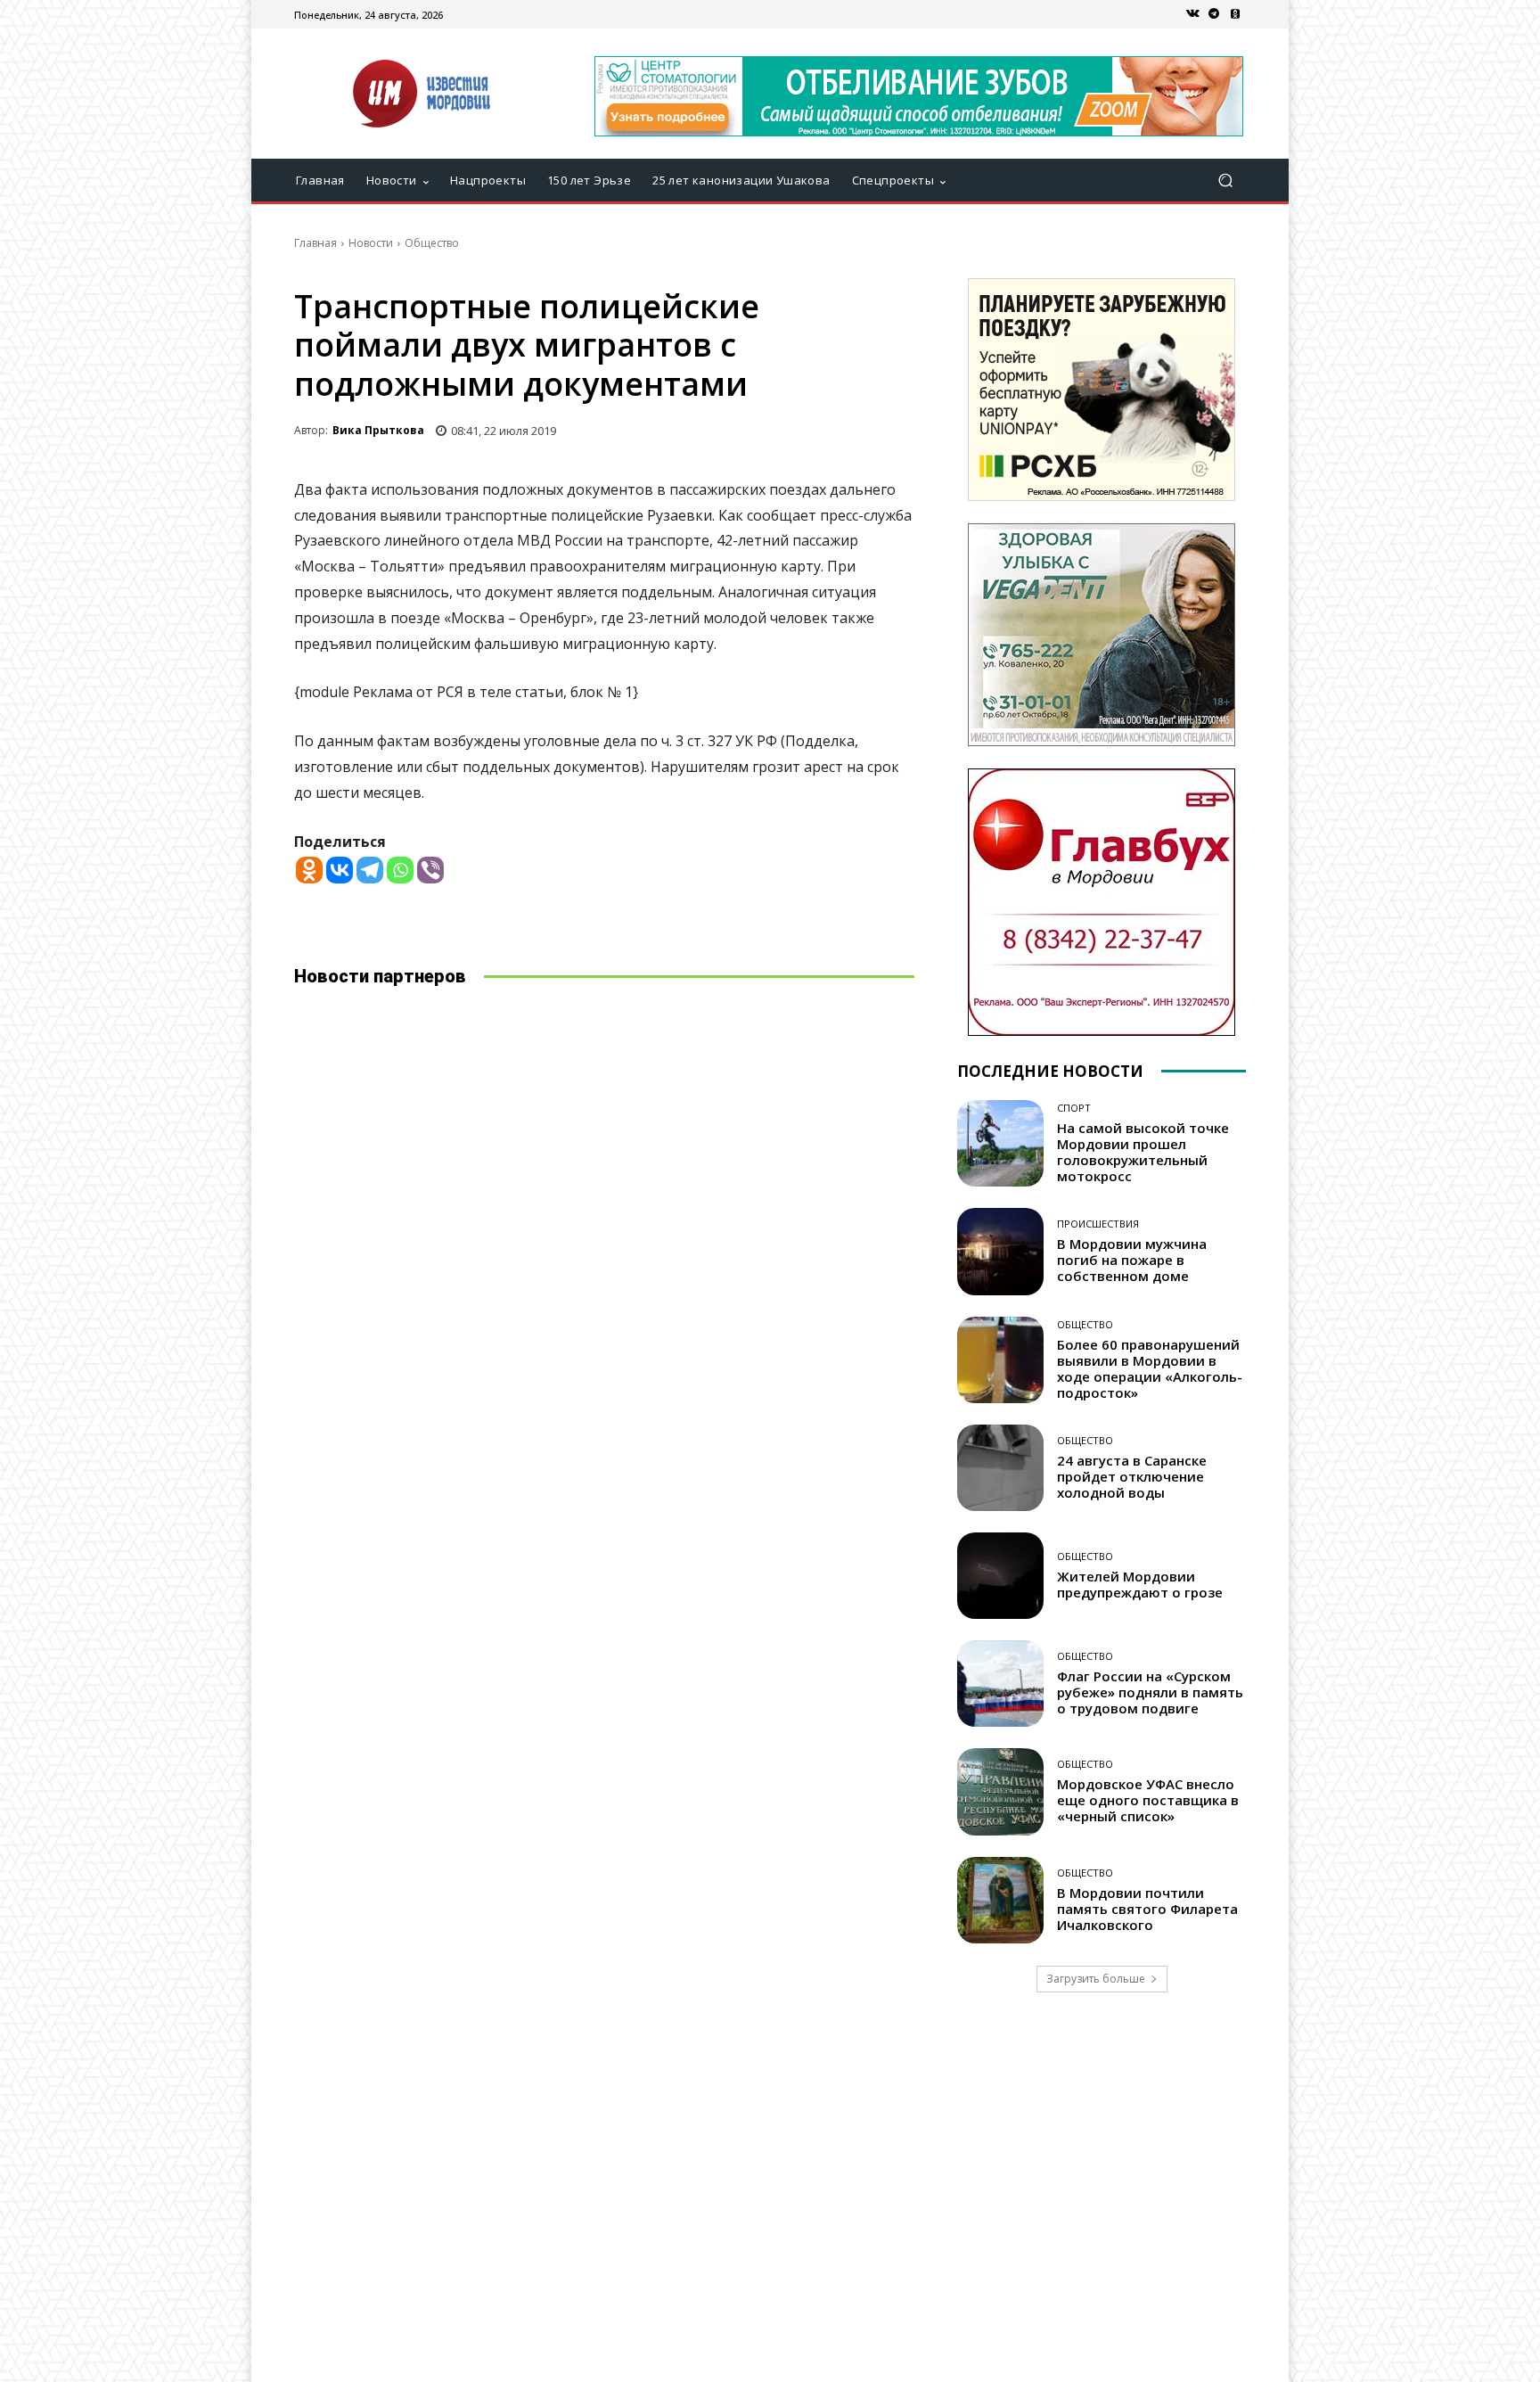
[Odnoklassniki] (309, 870)
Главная (315, 243)
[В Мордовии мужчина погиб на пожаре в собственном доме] (1000, 1251)
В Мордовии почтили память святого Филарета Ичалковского (1147, 1909)
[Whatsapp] (400, 870)
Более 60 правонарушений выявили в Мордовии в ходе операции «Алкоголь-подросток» (1150, 1368)
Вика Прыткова (378, 430)
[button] (1225, 181)
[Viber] (430, 870)
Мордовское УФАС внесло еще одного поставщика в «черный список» (1148, 1800)
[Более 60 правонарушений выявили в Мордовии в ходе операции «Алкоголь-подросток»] (1000, 1360)
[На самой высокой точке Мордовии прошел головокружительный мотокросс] (1000, 1143)
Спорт (1074, 1108)
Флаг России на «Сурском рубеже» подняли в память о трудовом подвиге (1150, 1692)
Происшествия (1098, 1224)
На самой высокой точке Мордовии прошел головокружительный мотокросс (1143, 1152)
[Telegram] (1214, 14)
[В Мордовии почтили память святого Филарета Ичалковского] (1000, 1900)
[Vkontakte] (340, 870)
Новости (371, 243)
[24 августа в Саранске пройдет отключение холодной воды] (1000, 1468)
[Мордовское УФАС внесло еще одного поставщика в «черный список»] (1000, 1791)
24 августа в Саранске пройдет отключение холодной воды (1132, 1476)
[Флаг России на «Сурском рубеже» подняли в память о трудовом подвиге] (1000, 1684)
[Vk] (1192, 14)
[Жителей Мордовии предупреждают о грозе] (1000, 1576)
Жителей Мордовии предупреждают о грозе (1140, 1584)
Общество (432, 243)
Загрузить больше (1096, 1979)
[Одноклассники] (1235, 14)
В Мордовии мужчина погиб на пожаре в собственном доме (1132, 1260)
